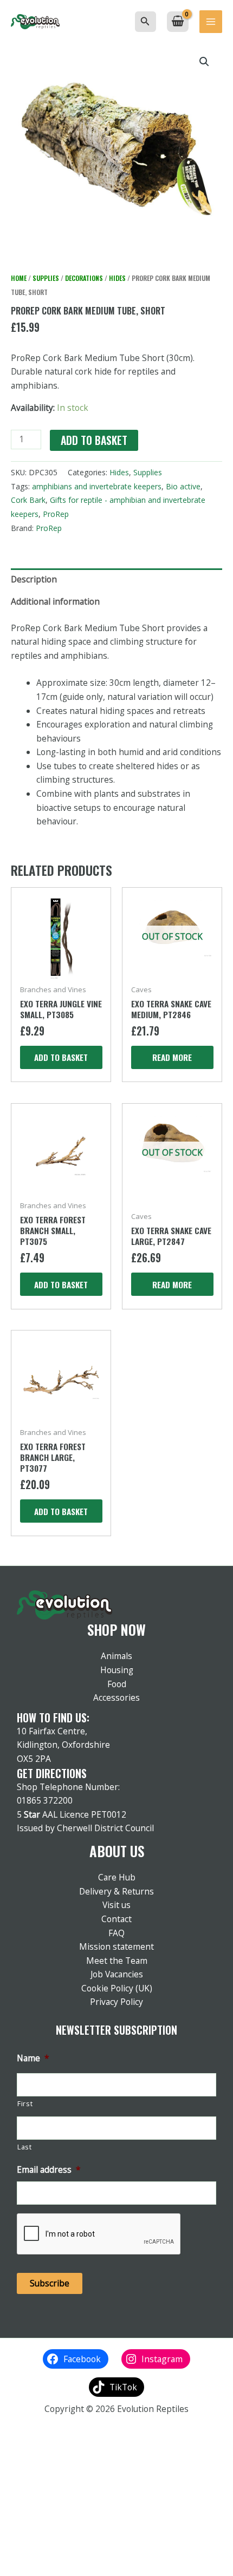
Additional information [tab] (55, 601)
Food (117, 1684)
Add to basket (94, 440)
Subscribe (50, 2283)
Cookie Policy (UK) (117, 1988)
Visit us (116, 1905)
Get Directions (52, 1773)
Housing (117, 1670)
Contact (116, 1919)
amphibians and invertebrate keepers (97, 486)
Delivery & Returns (116, 1891)
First (25, 2104)
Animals (116, 1656)
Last (25, 2147)
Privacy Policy (116, 2002)
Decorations (84, 278)
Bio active (183, 486)
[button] (145, 22)
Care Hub (117, 1877)
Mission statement (116, 1946)
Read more (172, 1057)
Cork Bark (28, 500)
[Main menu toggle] (211, 22)
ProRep (56, 514)
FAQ (116, 1933)
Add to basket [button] (61, 1057)
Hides (117, 278)
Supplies (46, 278)
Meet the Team (117, 1961)
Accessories (116, 1697)
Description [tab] (34, 579)
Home (19, 278)
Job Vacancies (117, 1974)
